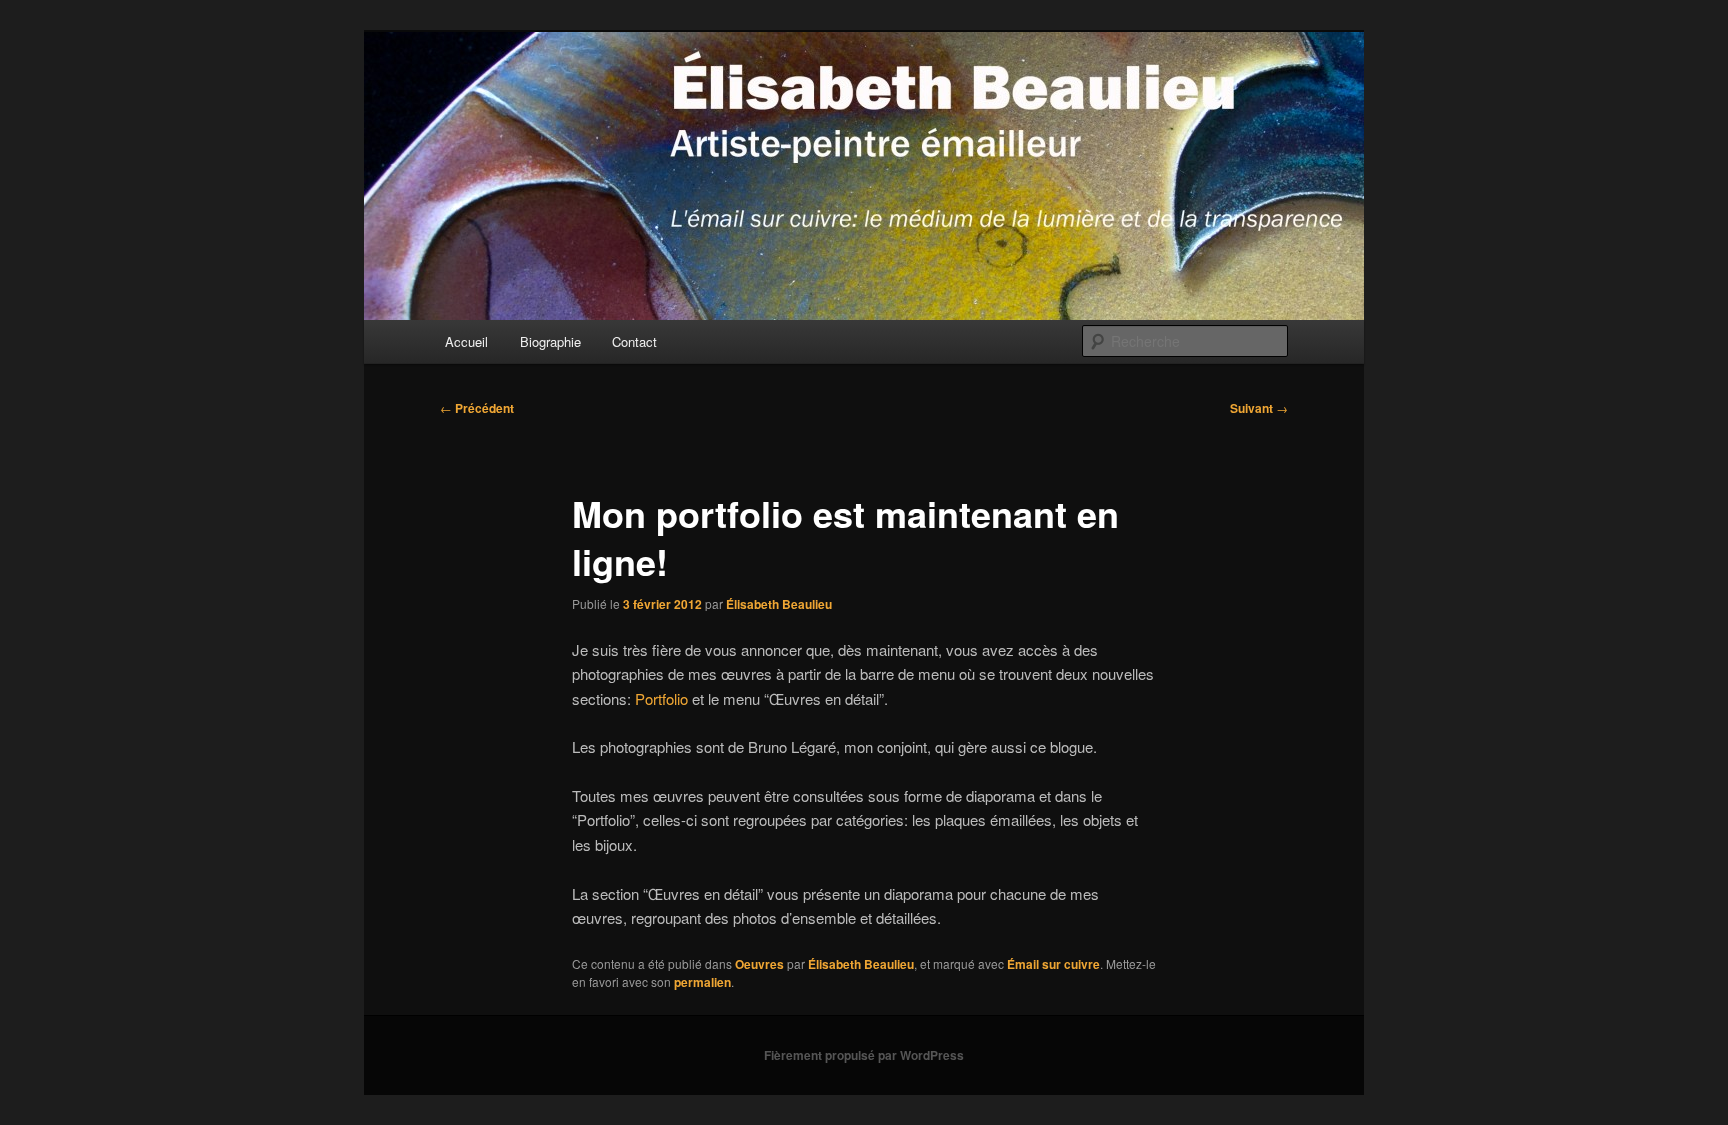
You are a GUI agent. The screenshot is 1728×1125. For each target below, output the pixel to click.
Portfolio (661, 698)
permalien (702, 982)
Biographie (550, 341)
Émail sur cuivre (1053, 964)
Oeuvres (759, 964)
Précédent (477, 408)
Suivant (1259, 408)
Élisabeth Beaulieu (779, 604)
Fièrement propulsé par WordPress (864, 1055)
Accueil (466, 341)
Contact (634, 341)
